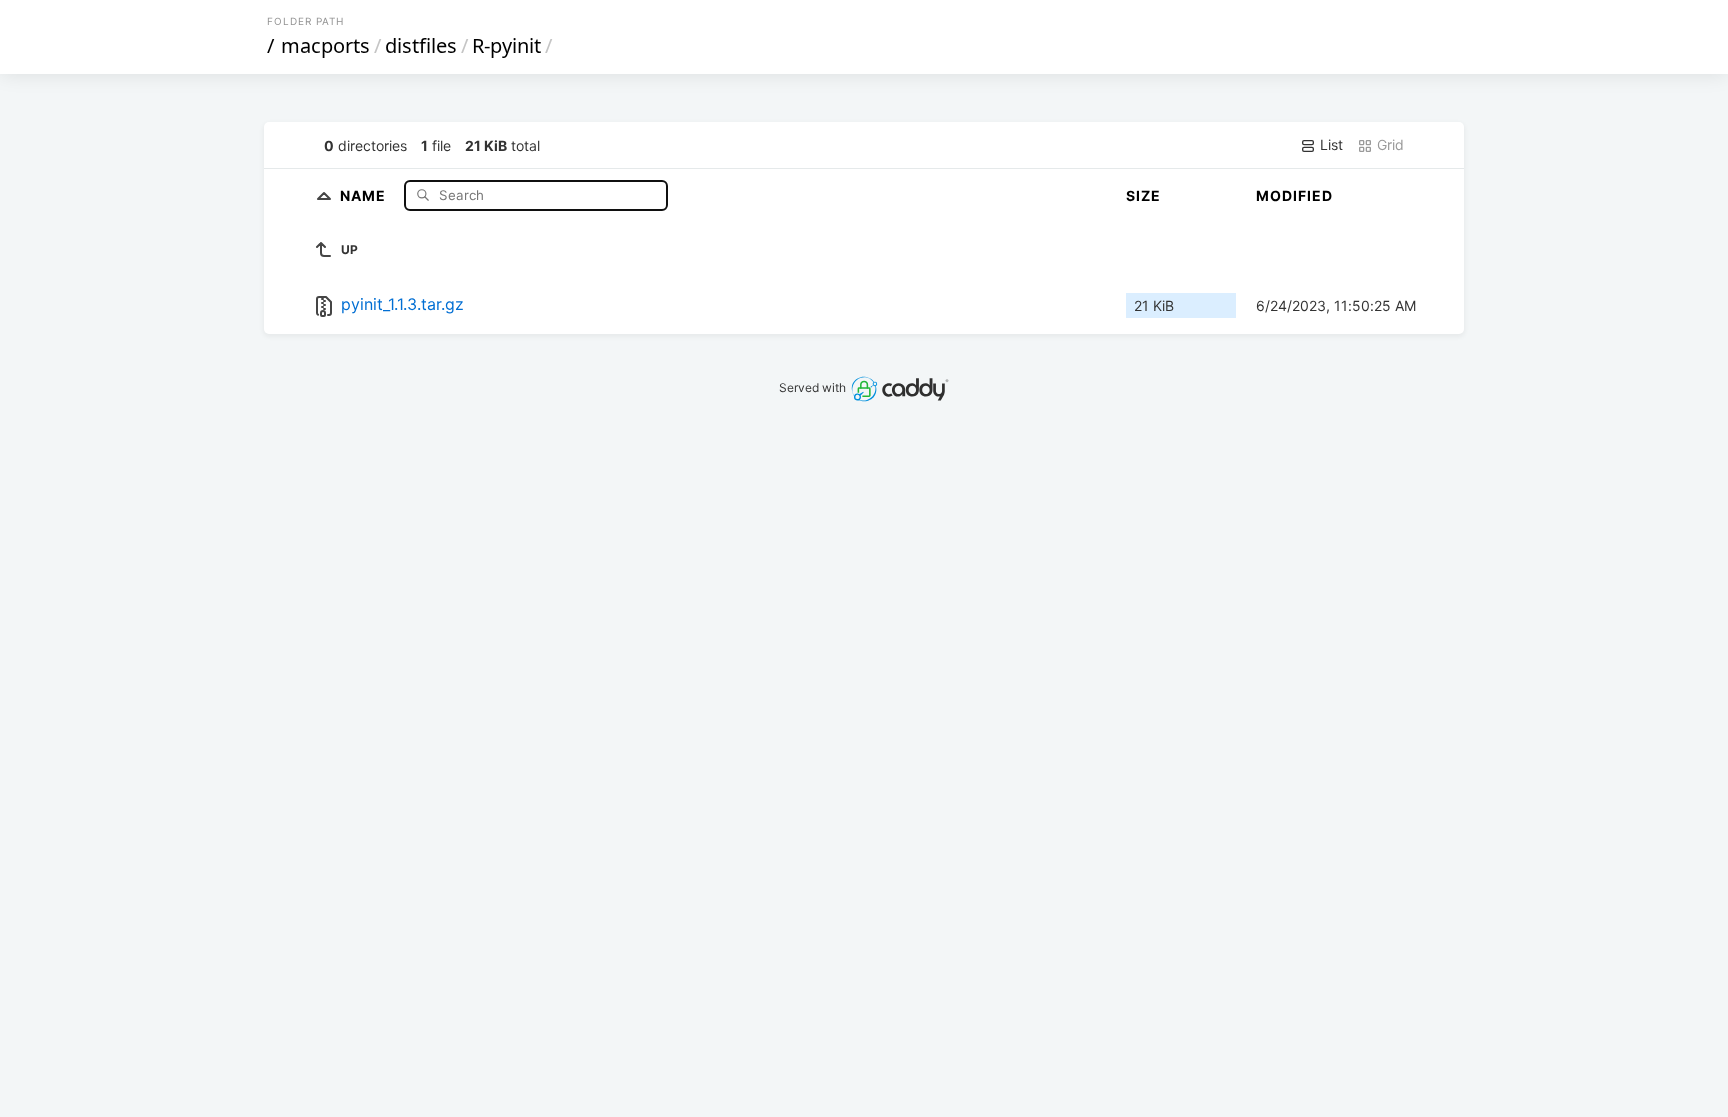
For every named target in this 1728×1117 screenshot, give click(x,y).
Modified (1294, 195)
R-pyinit (506, 45)
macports (325, 45)
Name (365, 194)
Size (1143, 195)
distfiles (421, 45)
